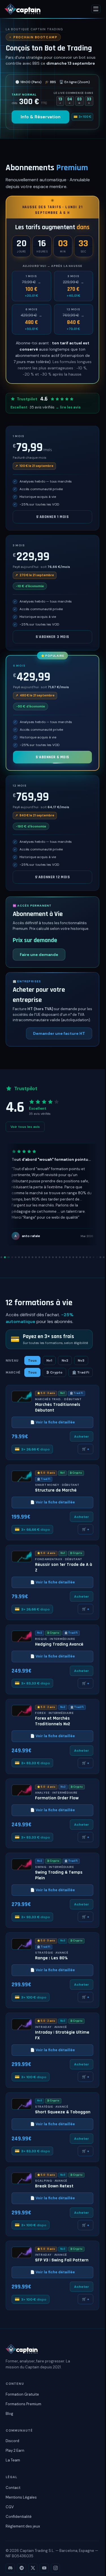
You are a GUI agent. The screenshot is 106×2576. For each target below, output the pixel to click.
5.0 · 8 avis (46, 1473)
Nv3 (81, 1360)
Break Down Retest (54, 2186)
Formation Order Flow (57, 1798)
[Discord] (10, 2568)
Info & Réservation (41, 117)
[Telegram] (21, 2568)
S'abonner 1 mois (53, 517)
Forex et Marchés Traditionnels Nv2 (53, 1721)
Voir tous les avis (25, 1127)
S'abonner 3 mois (52, 637)
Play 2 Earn (15, 2450)
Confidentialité (19, 2517)
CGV (10, 2507)
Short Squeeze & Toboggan (63, 2112)
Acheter (82, 1437)
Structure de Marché (56, 1490)
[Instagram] (55, 2568)
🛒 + (86, 1449)
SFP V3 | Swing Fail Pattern (62, 2260)
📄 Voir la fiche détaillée (53, 1422)
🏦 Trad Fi (81, 1372)
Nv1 (49, 1360)
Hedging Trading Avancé (59, 1644)
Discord (12, 2441)
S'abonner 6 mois (52, 757)
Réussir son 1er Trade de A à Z (64, 1568)
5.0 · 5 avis (46, 1941)
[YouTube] (44, 2568)
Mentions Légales (21, 2497)
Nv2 (65, 1360)
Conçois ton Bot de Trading (49, 48)
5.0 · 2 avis (46, 1707)
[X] (33, 2568)
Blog (9, 2414)
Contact (13, 2488)
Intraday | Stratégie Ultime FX (62, 2035)
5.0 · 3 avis (46, 1393)
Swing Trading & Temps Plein (59, 1875)
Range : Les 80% (51, 1958)
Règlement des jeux (23, 2526)
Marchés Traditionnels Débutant (58, 1408)
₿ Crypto (54, 1372)
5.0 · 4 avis (46, 1553)
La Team (13, 2460)
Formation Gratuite (22, 2394)
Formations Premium (23, 2404)
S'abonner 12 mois (53, 877)
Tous (32, 1360)
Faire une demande (39, 955)
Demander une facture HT (59, 1033)
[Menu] (96, 9)
